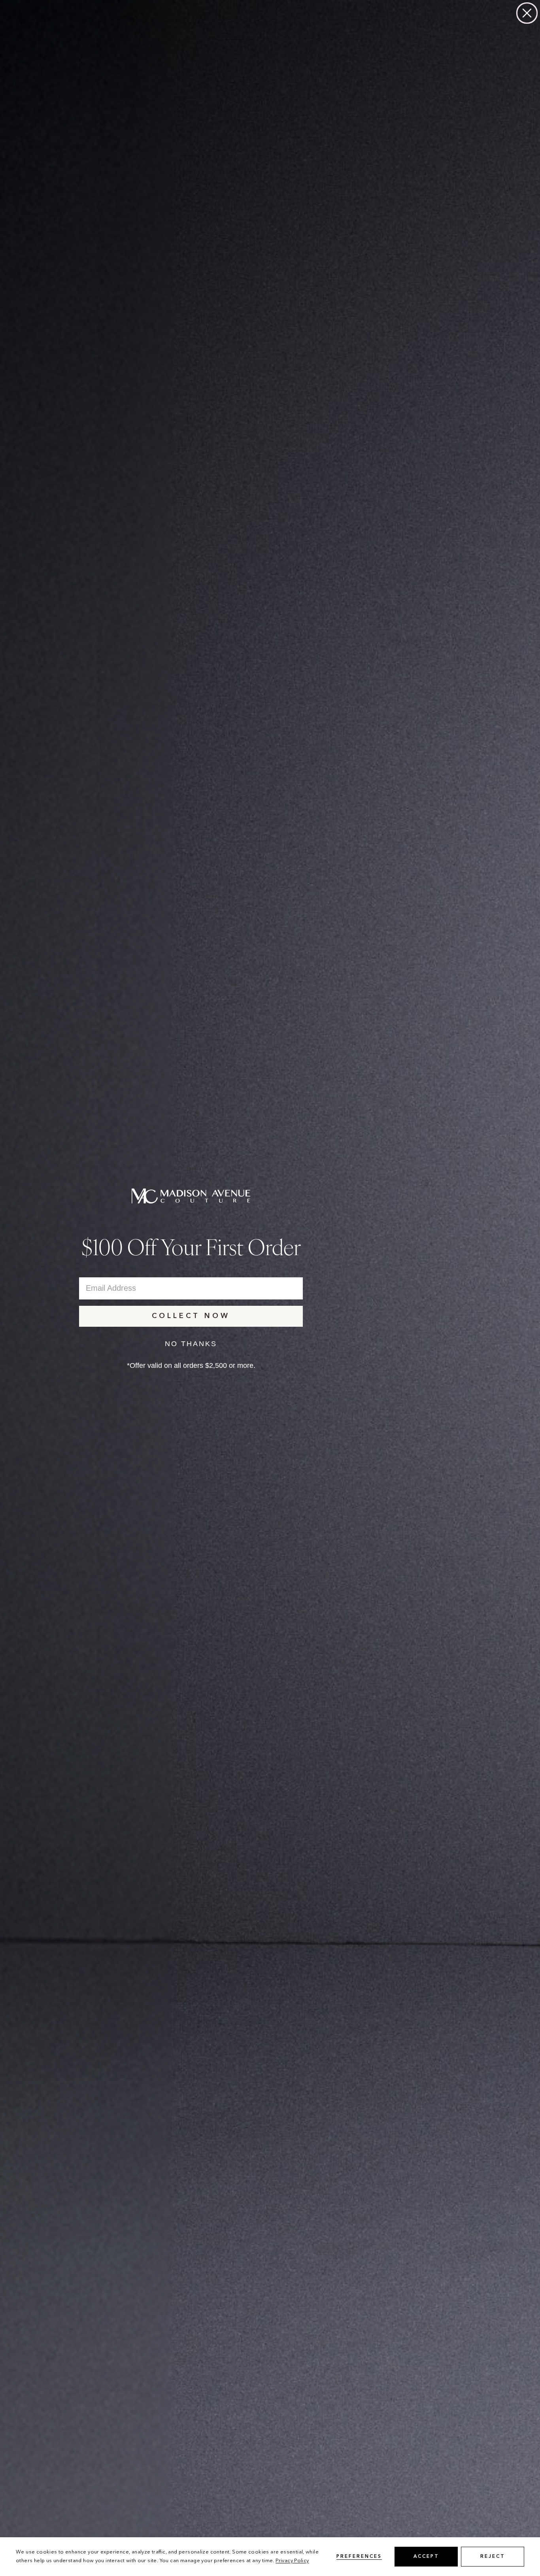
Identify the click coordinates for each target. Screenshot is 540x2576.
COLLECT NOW (191, 1316)
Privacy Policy (292, 2561)
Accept (426, 2557)
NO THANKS (191, 1344)
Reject (493, 2557)
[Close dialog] (527, 13)
